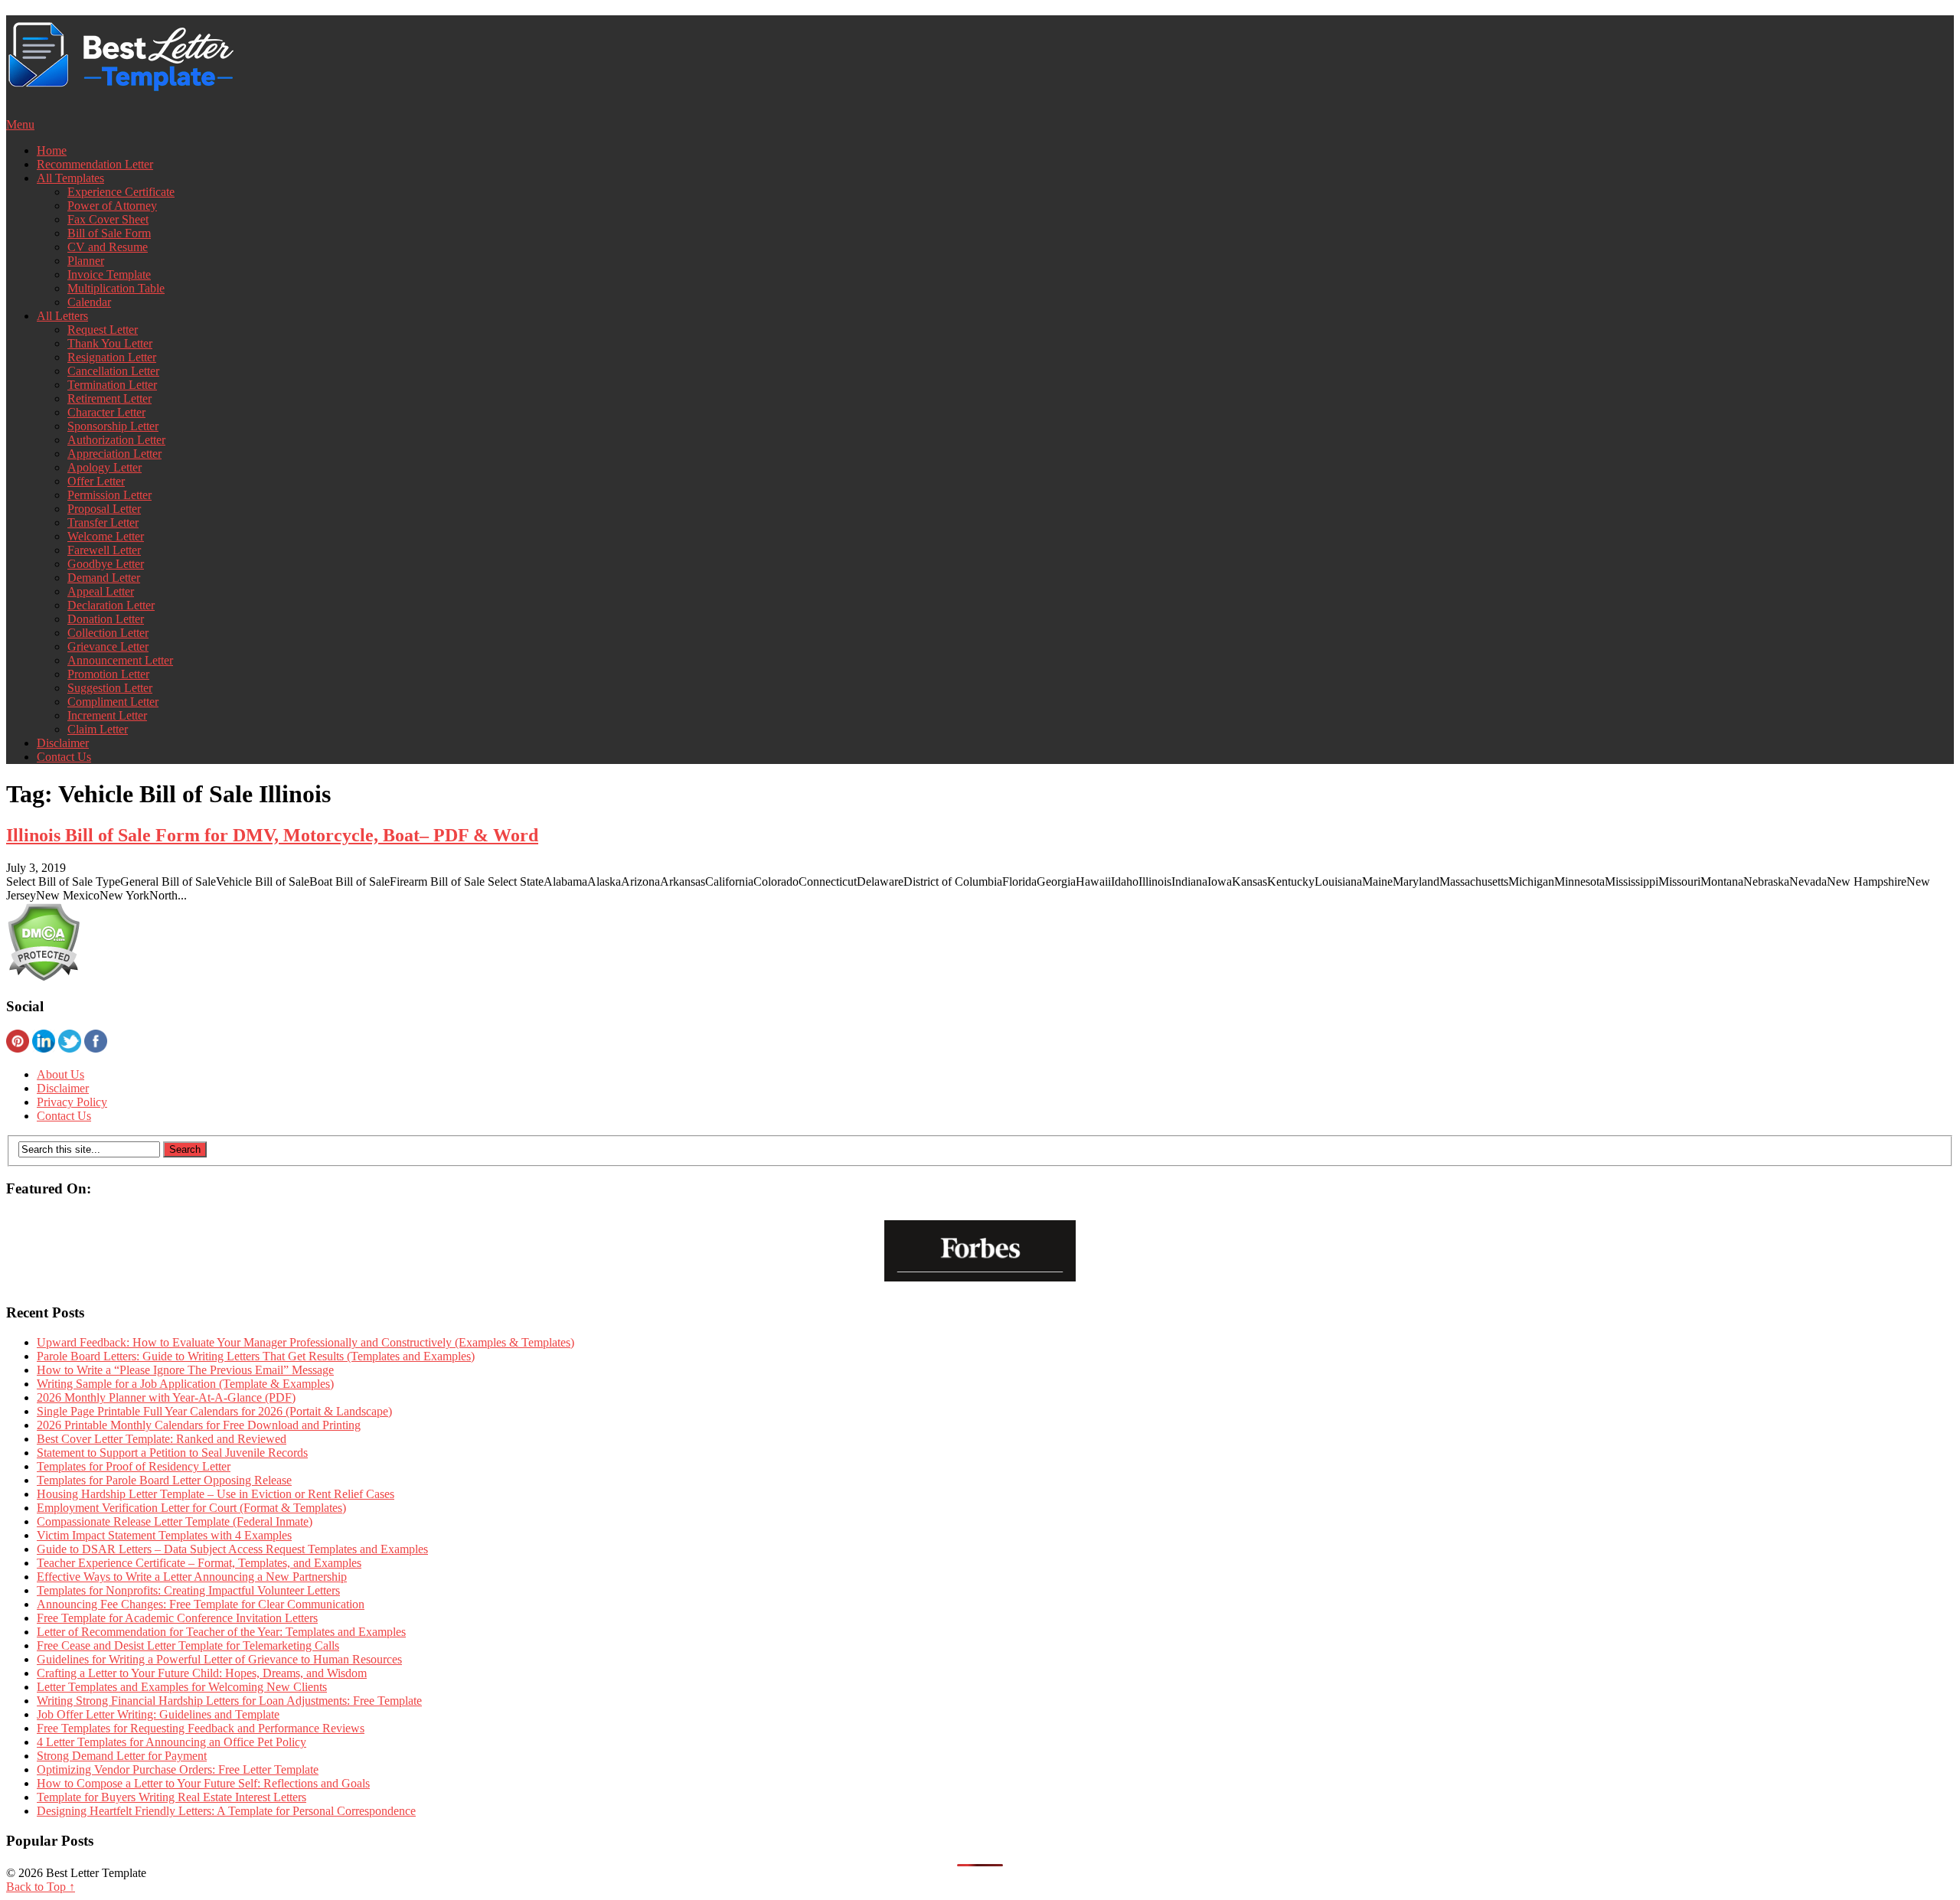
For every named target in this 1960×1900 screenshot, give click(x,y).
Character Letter (106, 412)
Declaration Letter (111, 605)
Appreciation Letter (114, 454)
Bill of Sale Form (109, 233)
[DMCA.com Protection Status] (43, 977)
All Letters (62, 316)
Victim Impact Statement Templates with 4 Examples (164, 1535)
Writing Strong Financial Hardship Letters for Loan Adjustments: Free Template (229, 1701)
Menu (20, 124)
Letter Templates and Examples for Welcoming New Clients (182, 1687)
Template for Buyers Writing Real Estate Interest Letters (171, 1797)
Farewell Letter (104, 550)
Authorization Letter (116, 440)
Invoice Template (109, 274)
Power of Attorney (112, 206)
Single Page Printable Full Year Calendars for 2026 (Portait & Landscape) (214, 1411)
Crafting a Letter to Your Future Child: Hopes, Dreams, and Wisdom (202, 1673)
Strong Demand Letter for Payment (122, 1756)
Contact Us (64, 757)
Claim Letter (98, 729)
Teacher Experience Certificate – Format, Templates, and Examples (199, 1563)
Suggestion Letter (110, 688)
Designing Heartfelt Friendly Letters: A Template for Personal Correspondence (226, 1811)
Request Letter (103, 330)
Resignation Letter (112, 357)
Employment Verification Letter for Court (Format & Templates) (191, 1508)
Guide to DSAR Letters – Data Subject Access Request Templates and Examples (232, 1549)
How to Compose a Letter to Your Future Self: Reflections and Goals (203, 1783)
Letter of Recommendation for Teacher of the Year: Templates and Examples (221, 1632)
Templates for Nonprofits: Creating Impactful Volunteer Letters (188, 1590)
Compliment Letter (113, 702)
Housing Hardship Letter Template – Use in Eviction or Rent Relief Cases (216, 1494)
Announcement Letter (120, 660)
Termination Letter (112, 385)
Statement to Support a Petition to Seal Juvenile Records (172, 1453)
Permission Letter (109, 495)
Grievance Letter (108, 646)
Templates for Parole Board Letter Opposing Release (164, 1480)
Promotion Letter (108, 674)
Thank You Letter (110, 343)
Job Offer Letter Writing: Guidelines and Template (158, 1714)
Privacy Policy (72, 1102)
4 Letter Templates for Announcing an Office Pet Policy (171, 1742)
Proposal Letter (104, 509)
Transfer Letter (103, 522)
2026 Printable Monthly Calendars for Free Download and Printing (199, 1425)
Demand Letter (104, 578)
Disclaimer (63, 743)
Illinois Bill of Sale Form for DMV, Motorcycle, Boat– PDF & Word (272, 835)
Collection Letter (108, 633)
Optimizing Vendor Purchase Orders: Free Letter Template (178, 1769)
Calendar (89, 302)
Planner (86, 261)
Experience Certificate (121, 192)
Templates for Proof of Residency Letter (134, 1466)
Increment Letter (107, 715)
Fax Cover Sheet (108, 219)
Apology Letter (105, 467)
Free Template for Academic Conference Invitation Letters (177, 1618)
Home (52, 150)
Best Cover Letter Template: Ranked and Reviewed (162, 1439)
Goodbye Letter (106, 564)
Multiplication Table (116, 288)
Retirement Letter (109, 398)
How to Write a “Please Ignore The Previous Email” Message (185, 1370)
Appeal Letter (101, 591)
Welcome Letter (106, 536)
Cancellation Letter (113, 371)
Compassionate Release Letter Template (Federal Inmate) (175, 1521)
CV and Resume (108, 247)
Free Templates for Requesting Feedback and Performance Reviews (201, 1728)
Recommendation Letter (95, 164)
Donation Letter (106, 619)
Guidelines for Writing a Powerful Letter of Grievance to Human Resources (219, 1659)
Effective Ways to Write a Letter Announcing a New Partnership (192, 1577)
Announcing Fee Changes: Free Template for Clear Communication (201, 1604)
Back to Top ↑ (41, 1887)
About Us (60, 1074)
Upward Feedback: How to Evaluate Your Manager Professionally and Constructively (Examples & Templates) (305, 1342)
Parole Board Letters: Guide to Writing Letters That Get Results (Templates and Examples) (256, 1356)
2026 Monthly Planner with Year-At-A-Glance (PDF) (166, 1397)
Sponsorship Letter (113, 426)
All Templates (70, 178)
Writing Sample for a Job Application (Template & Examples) (185, 1384)
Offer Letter (96, 481)
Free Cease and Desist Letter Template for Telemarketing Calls (188, 1645)
